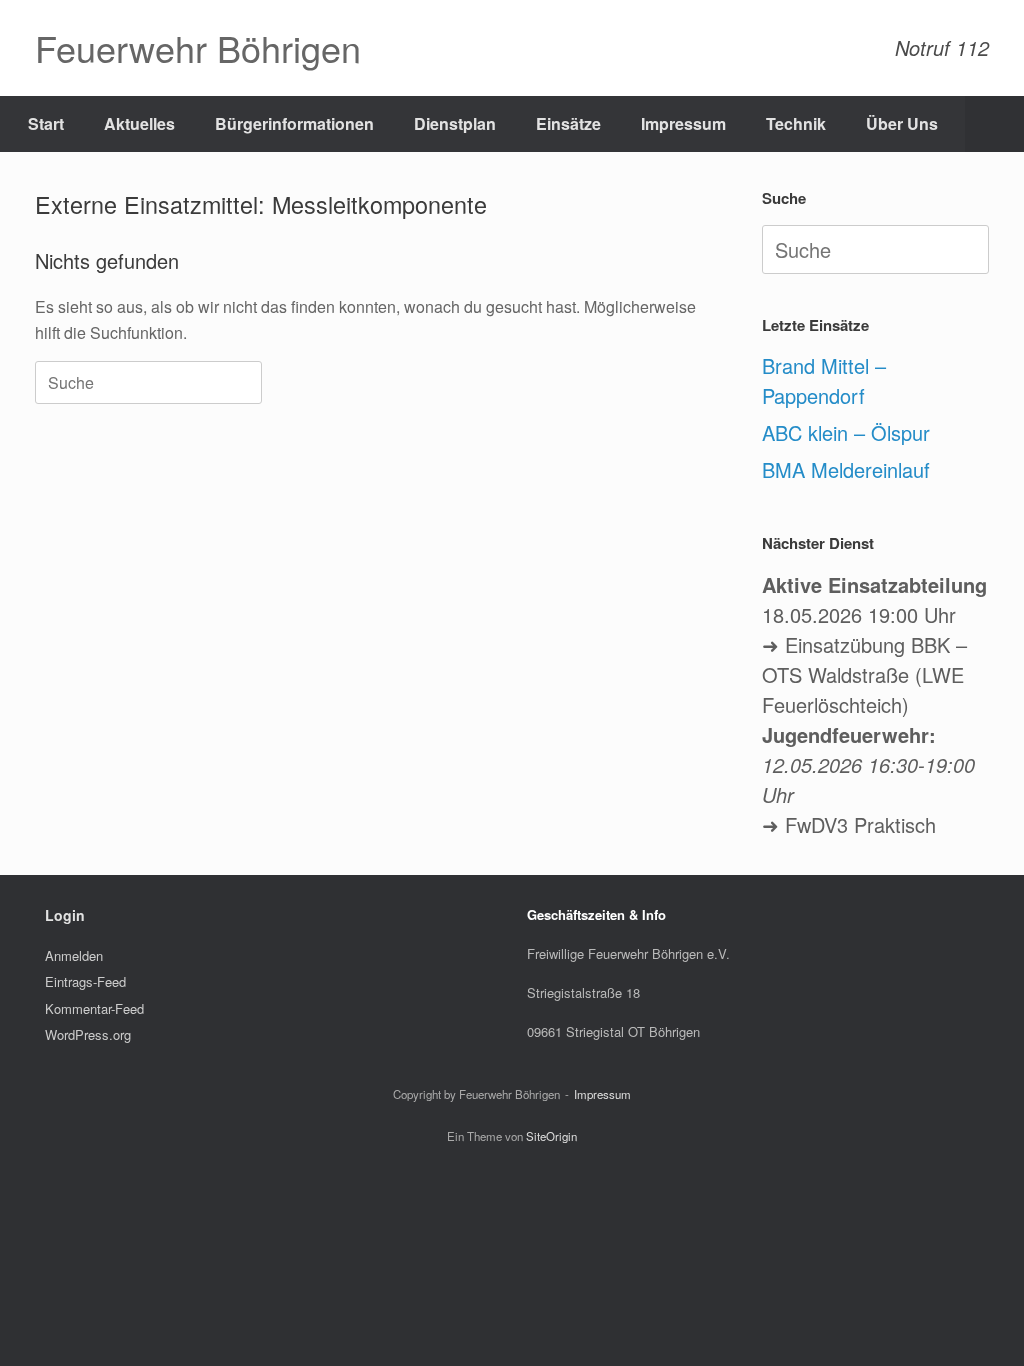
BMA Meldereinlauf (846, 469)
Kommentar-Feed (94, 1008)
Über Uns (902, 123)
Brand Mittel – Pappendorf (824, 380)
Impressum (683, 123)
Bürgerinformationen (294, 123)
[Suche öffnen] (994, 124)
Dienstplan (455, 123)
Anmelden (74, 955)
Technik (796, 123)
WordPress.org (88, 1034)
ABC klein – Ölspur (846, 432)
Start (46, 123)
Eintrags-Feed (85, 981)
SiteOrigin (551, 1136)
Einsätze (568, 123)
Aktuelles (139, 123)
